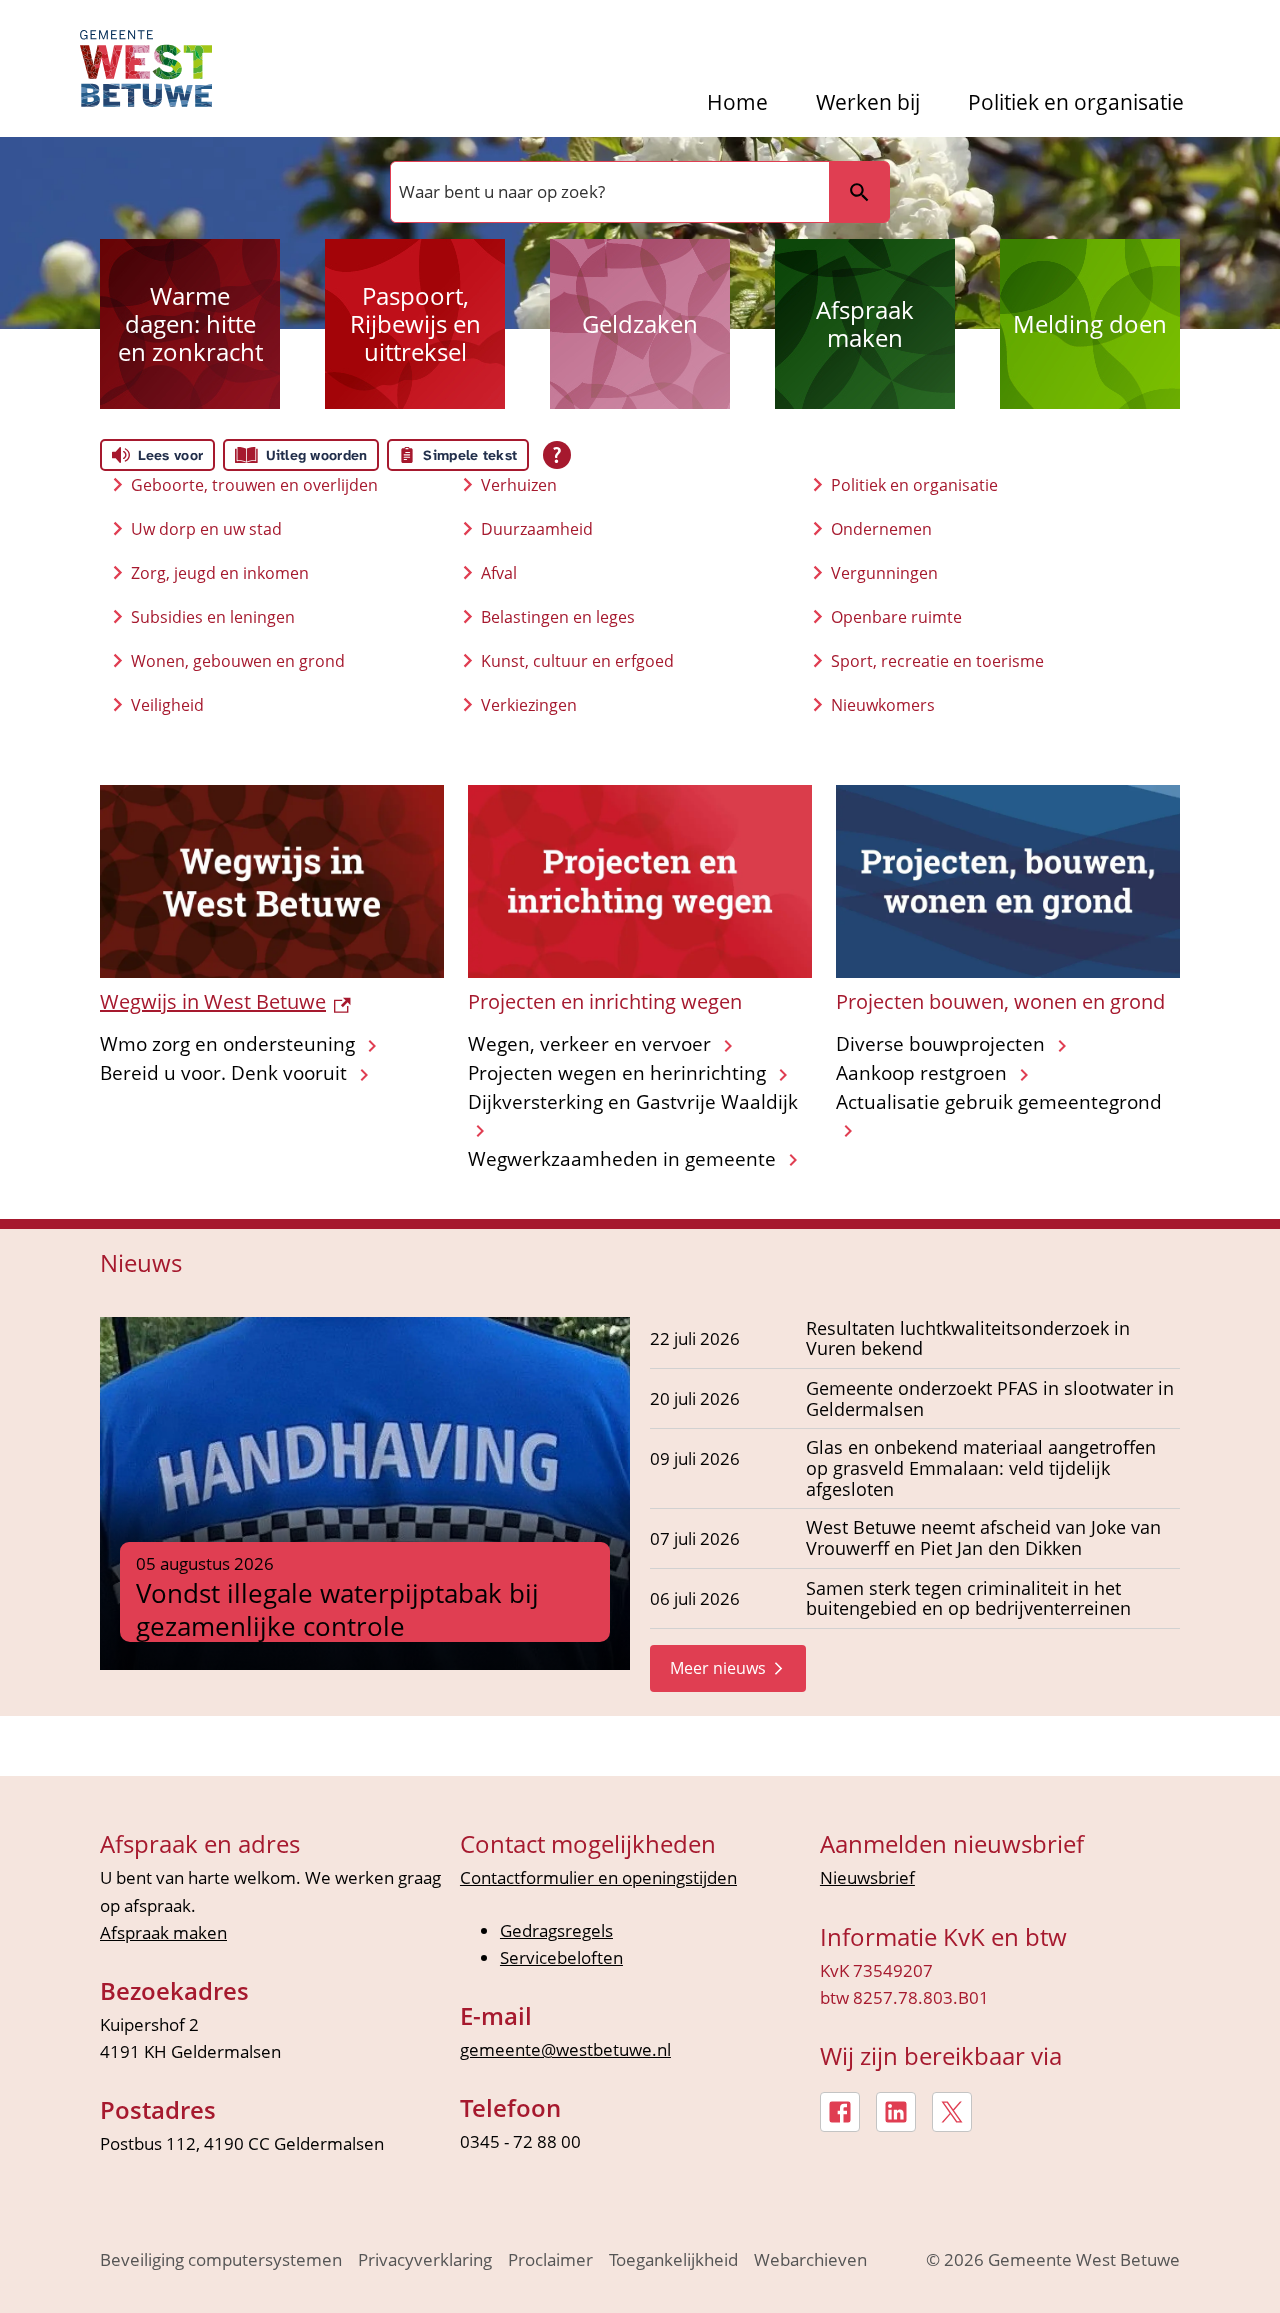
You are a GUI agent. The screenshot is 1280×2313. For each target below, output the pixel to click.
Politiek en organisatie (1076, 102)
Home (737, 102)
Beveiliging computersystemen (221, 2259)
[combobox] (608, 192)
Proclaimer (550, 2259)
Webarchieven (810, 2259)
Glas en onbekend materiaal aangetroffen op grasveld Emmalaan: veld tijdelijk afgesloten (981, 1468)
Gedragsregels (556, 1930)
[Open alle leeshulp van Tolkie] (557, 455)
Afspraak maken (163, 1932)
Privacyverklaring (425, 2259)
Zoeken (859, 192)
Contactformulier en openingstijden (598, 1877)
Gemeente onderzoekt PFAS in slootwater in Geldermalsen (990, 1399)
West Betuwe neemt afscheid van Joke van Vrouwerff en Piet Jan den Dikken (983, 1538)
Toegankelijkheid (673, 2259)
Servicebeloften (561, 1957)
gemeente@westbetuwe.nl (565, 2049)
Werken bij (868, 102)
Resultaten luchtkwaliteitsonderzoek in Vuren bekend (968, 1339)
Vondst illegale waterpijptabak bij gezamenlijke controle (337, 1609)
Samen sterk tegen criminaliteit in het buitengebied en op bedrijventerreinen (968, 1599)
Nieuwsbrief (867, 1877)
